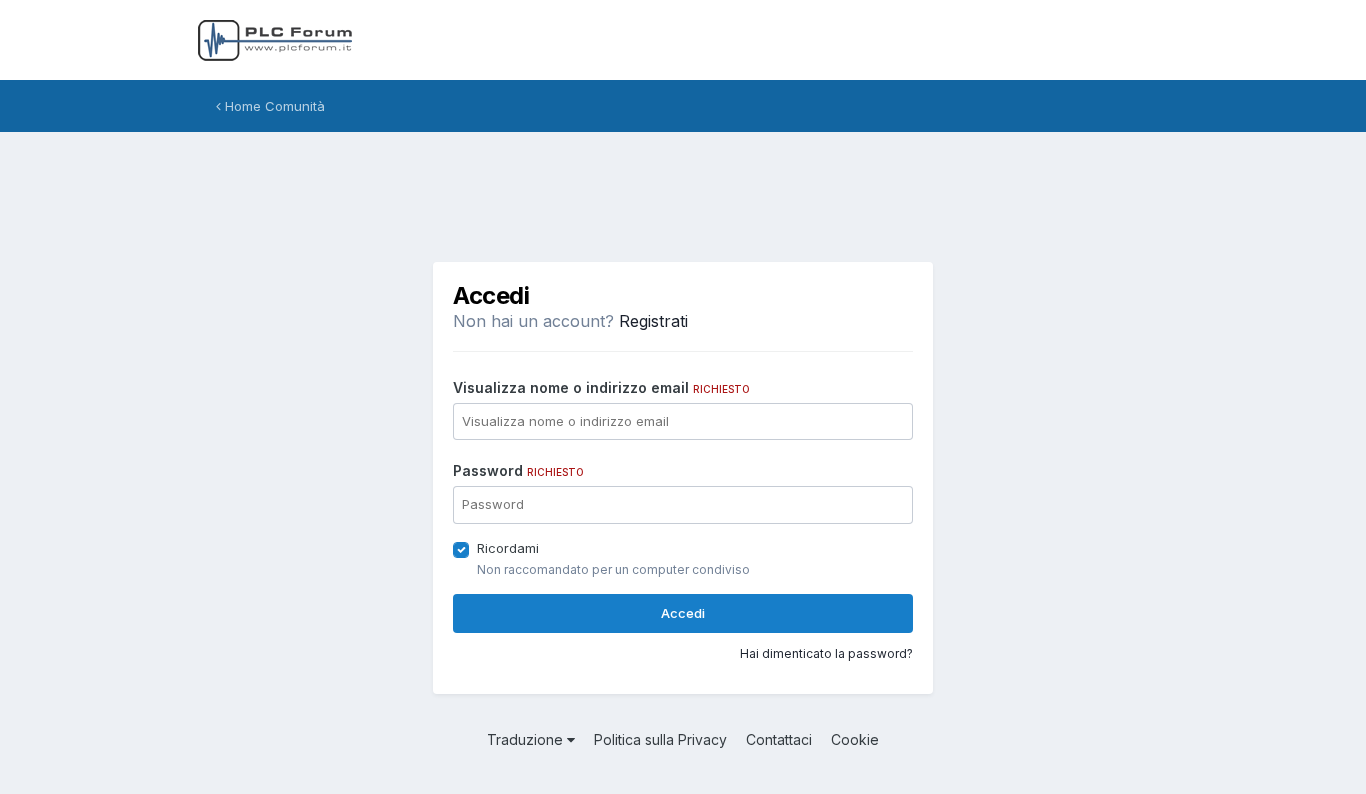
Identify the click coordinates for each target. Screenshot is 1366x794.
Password (518, 470)
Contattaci (779, 739)
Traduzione (527, 739)
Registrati (653, 321)
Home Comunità (273, 106)
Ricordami (508, 548)
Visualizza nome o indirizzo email (601, 387)
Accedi (683, 613)
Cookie (855, 739)
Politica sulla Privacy (660, 739)
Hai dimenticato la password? (826, 653)
